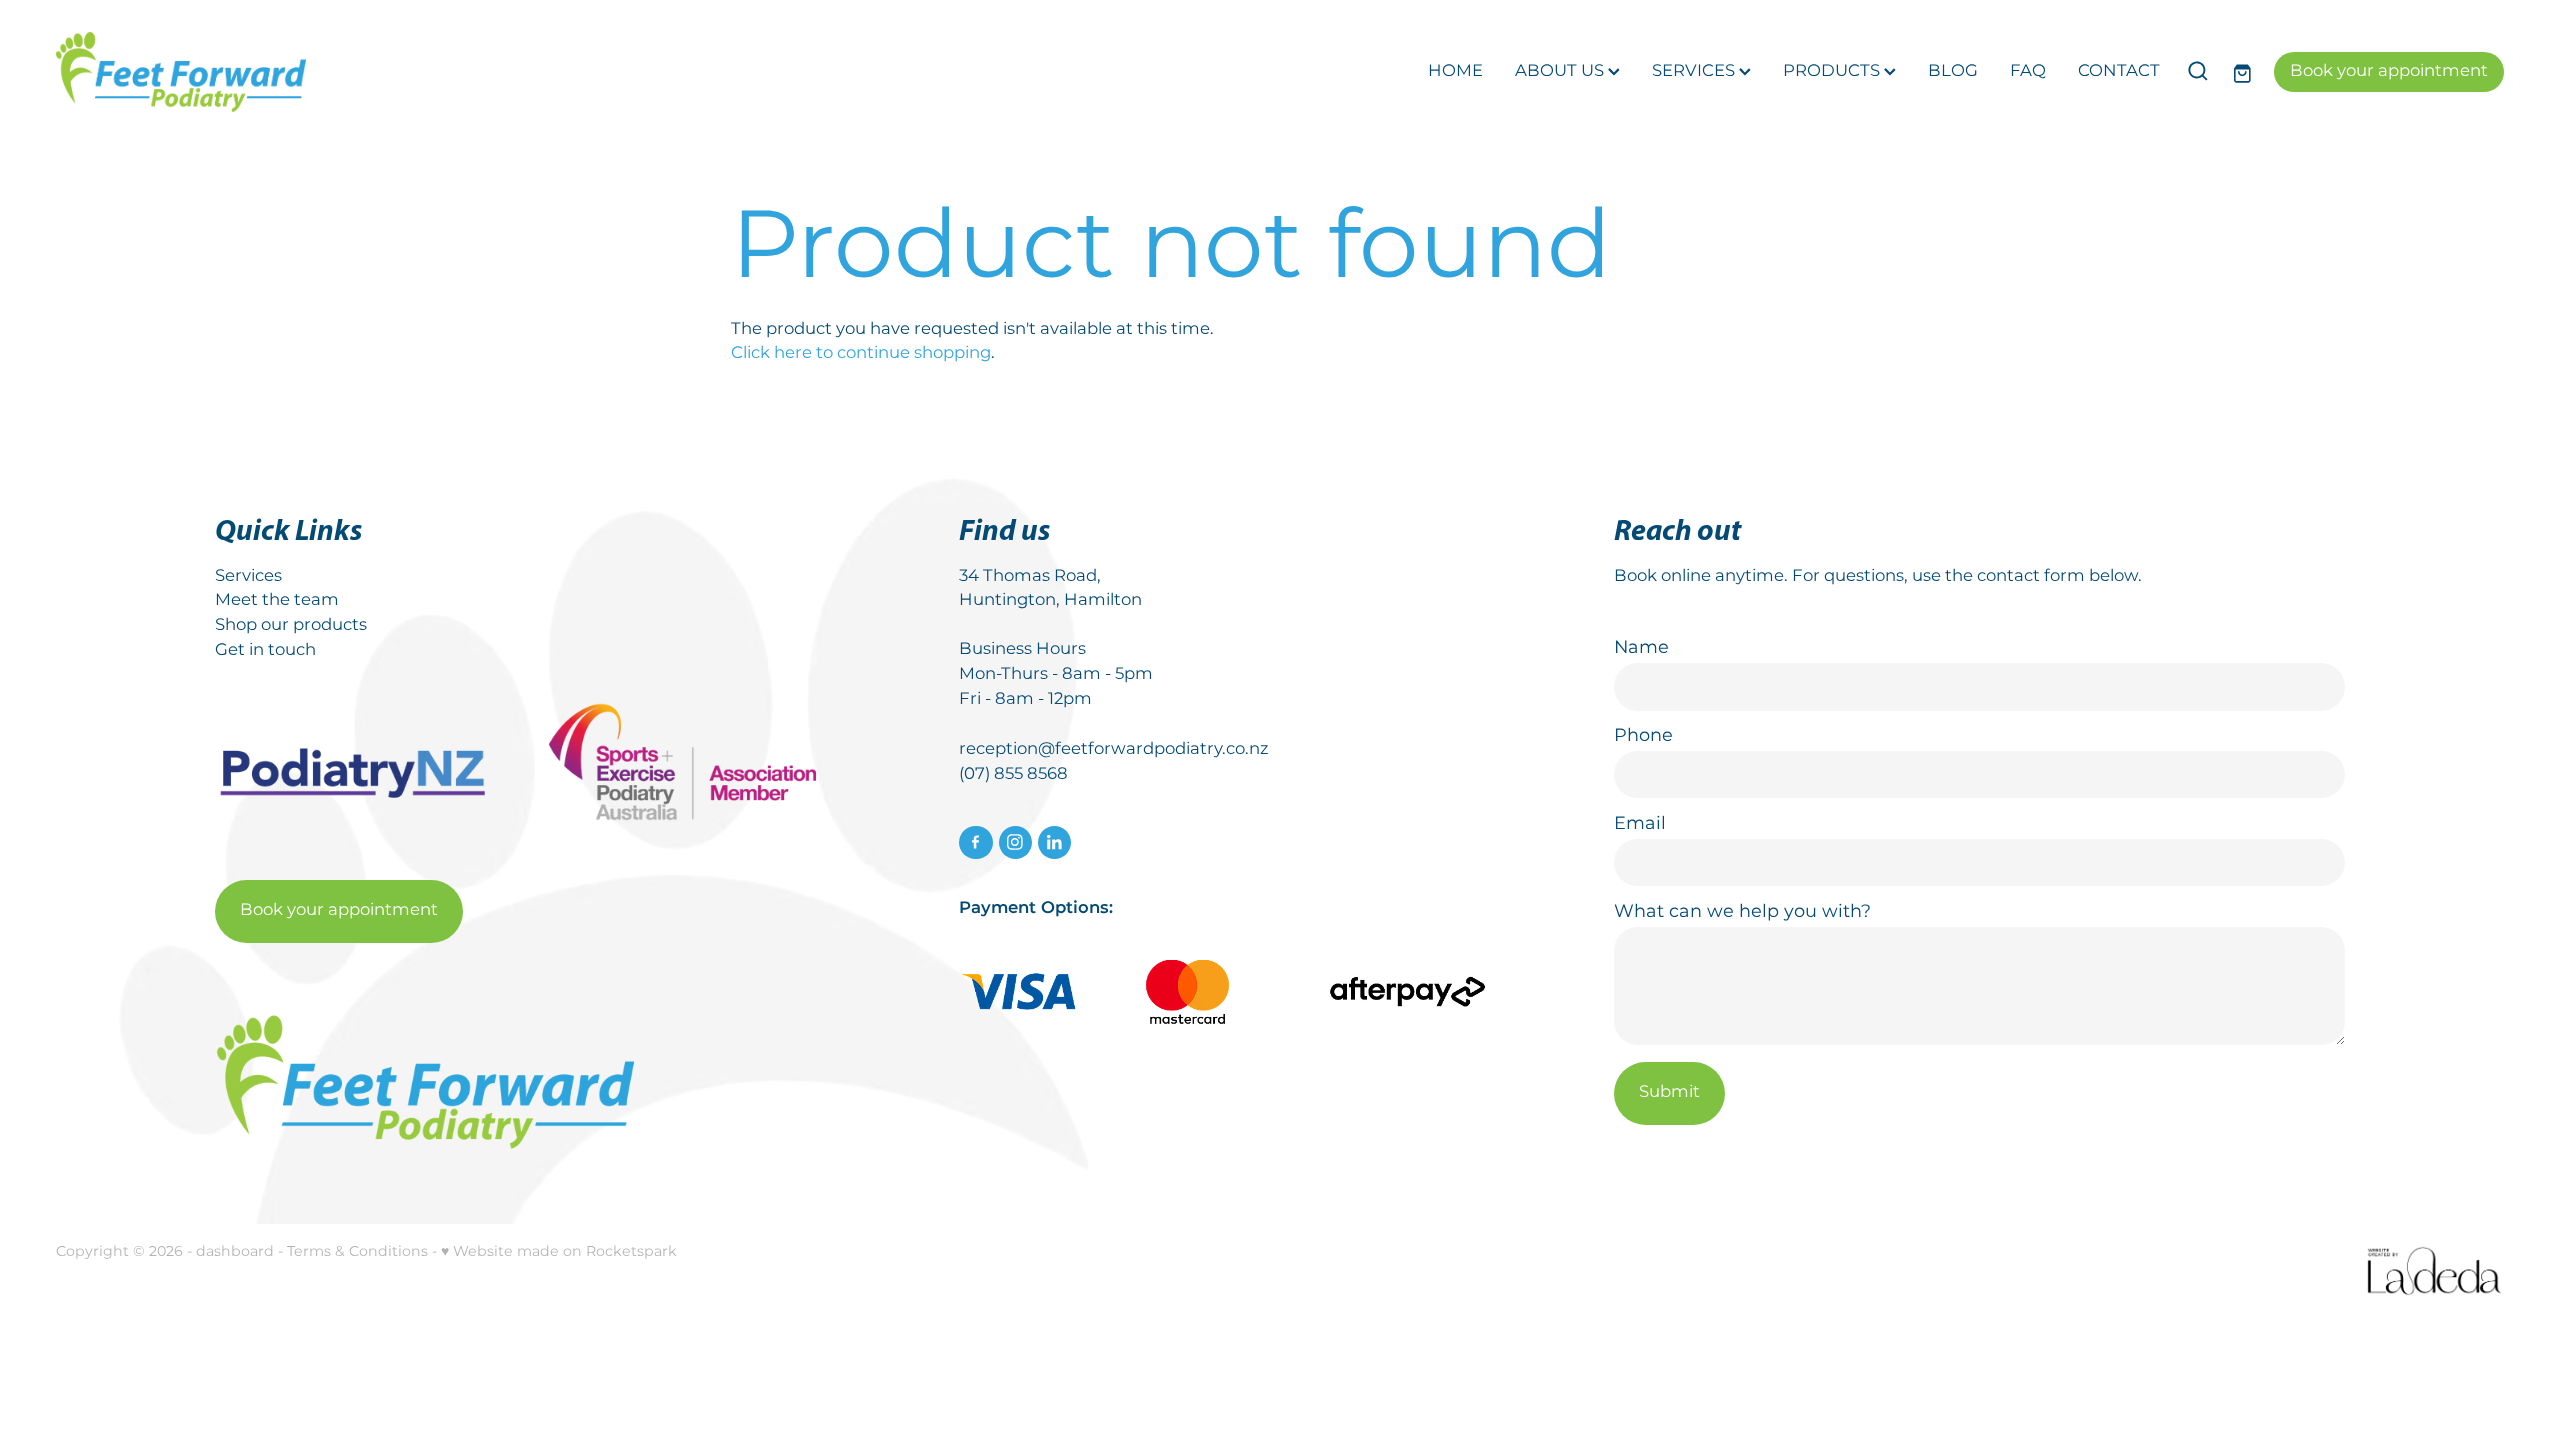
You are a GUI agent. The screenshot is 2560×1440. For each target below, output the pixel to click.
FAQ (2028, 71)
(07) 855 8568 (1013, 774)
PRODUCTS (1833, 71)
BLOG (1953, 71)
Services (248, 576)
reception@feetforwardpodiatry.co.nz (1113, 749)
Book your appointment (2389, 71)
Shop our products (291, 625)
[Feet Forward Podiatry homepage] (301, 72)
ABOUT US (1561, 71)
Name (1641, 648)
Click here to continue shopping (861, 353)
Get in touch (265, 650)
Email (1640, 824)
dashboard (235, 1251)
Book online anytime (1699, 576)
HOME (1455, 71)
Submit (1669, 1092)
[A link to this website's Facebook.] (975, 842)
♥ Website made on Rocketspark (559, 1251)
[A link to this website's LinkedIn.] (1054, 842)
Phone (1643, 736)
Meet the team (277, 600)
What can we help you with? (1742, 912)
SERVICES (1695, 71)
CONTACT (2119, 71)
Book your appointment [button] (339, 910)
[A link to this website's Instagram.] (1015, 842)
